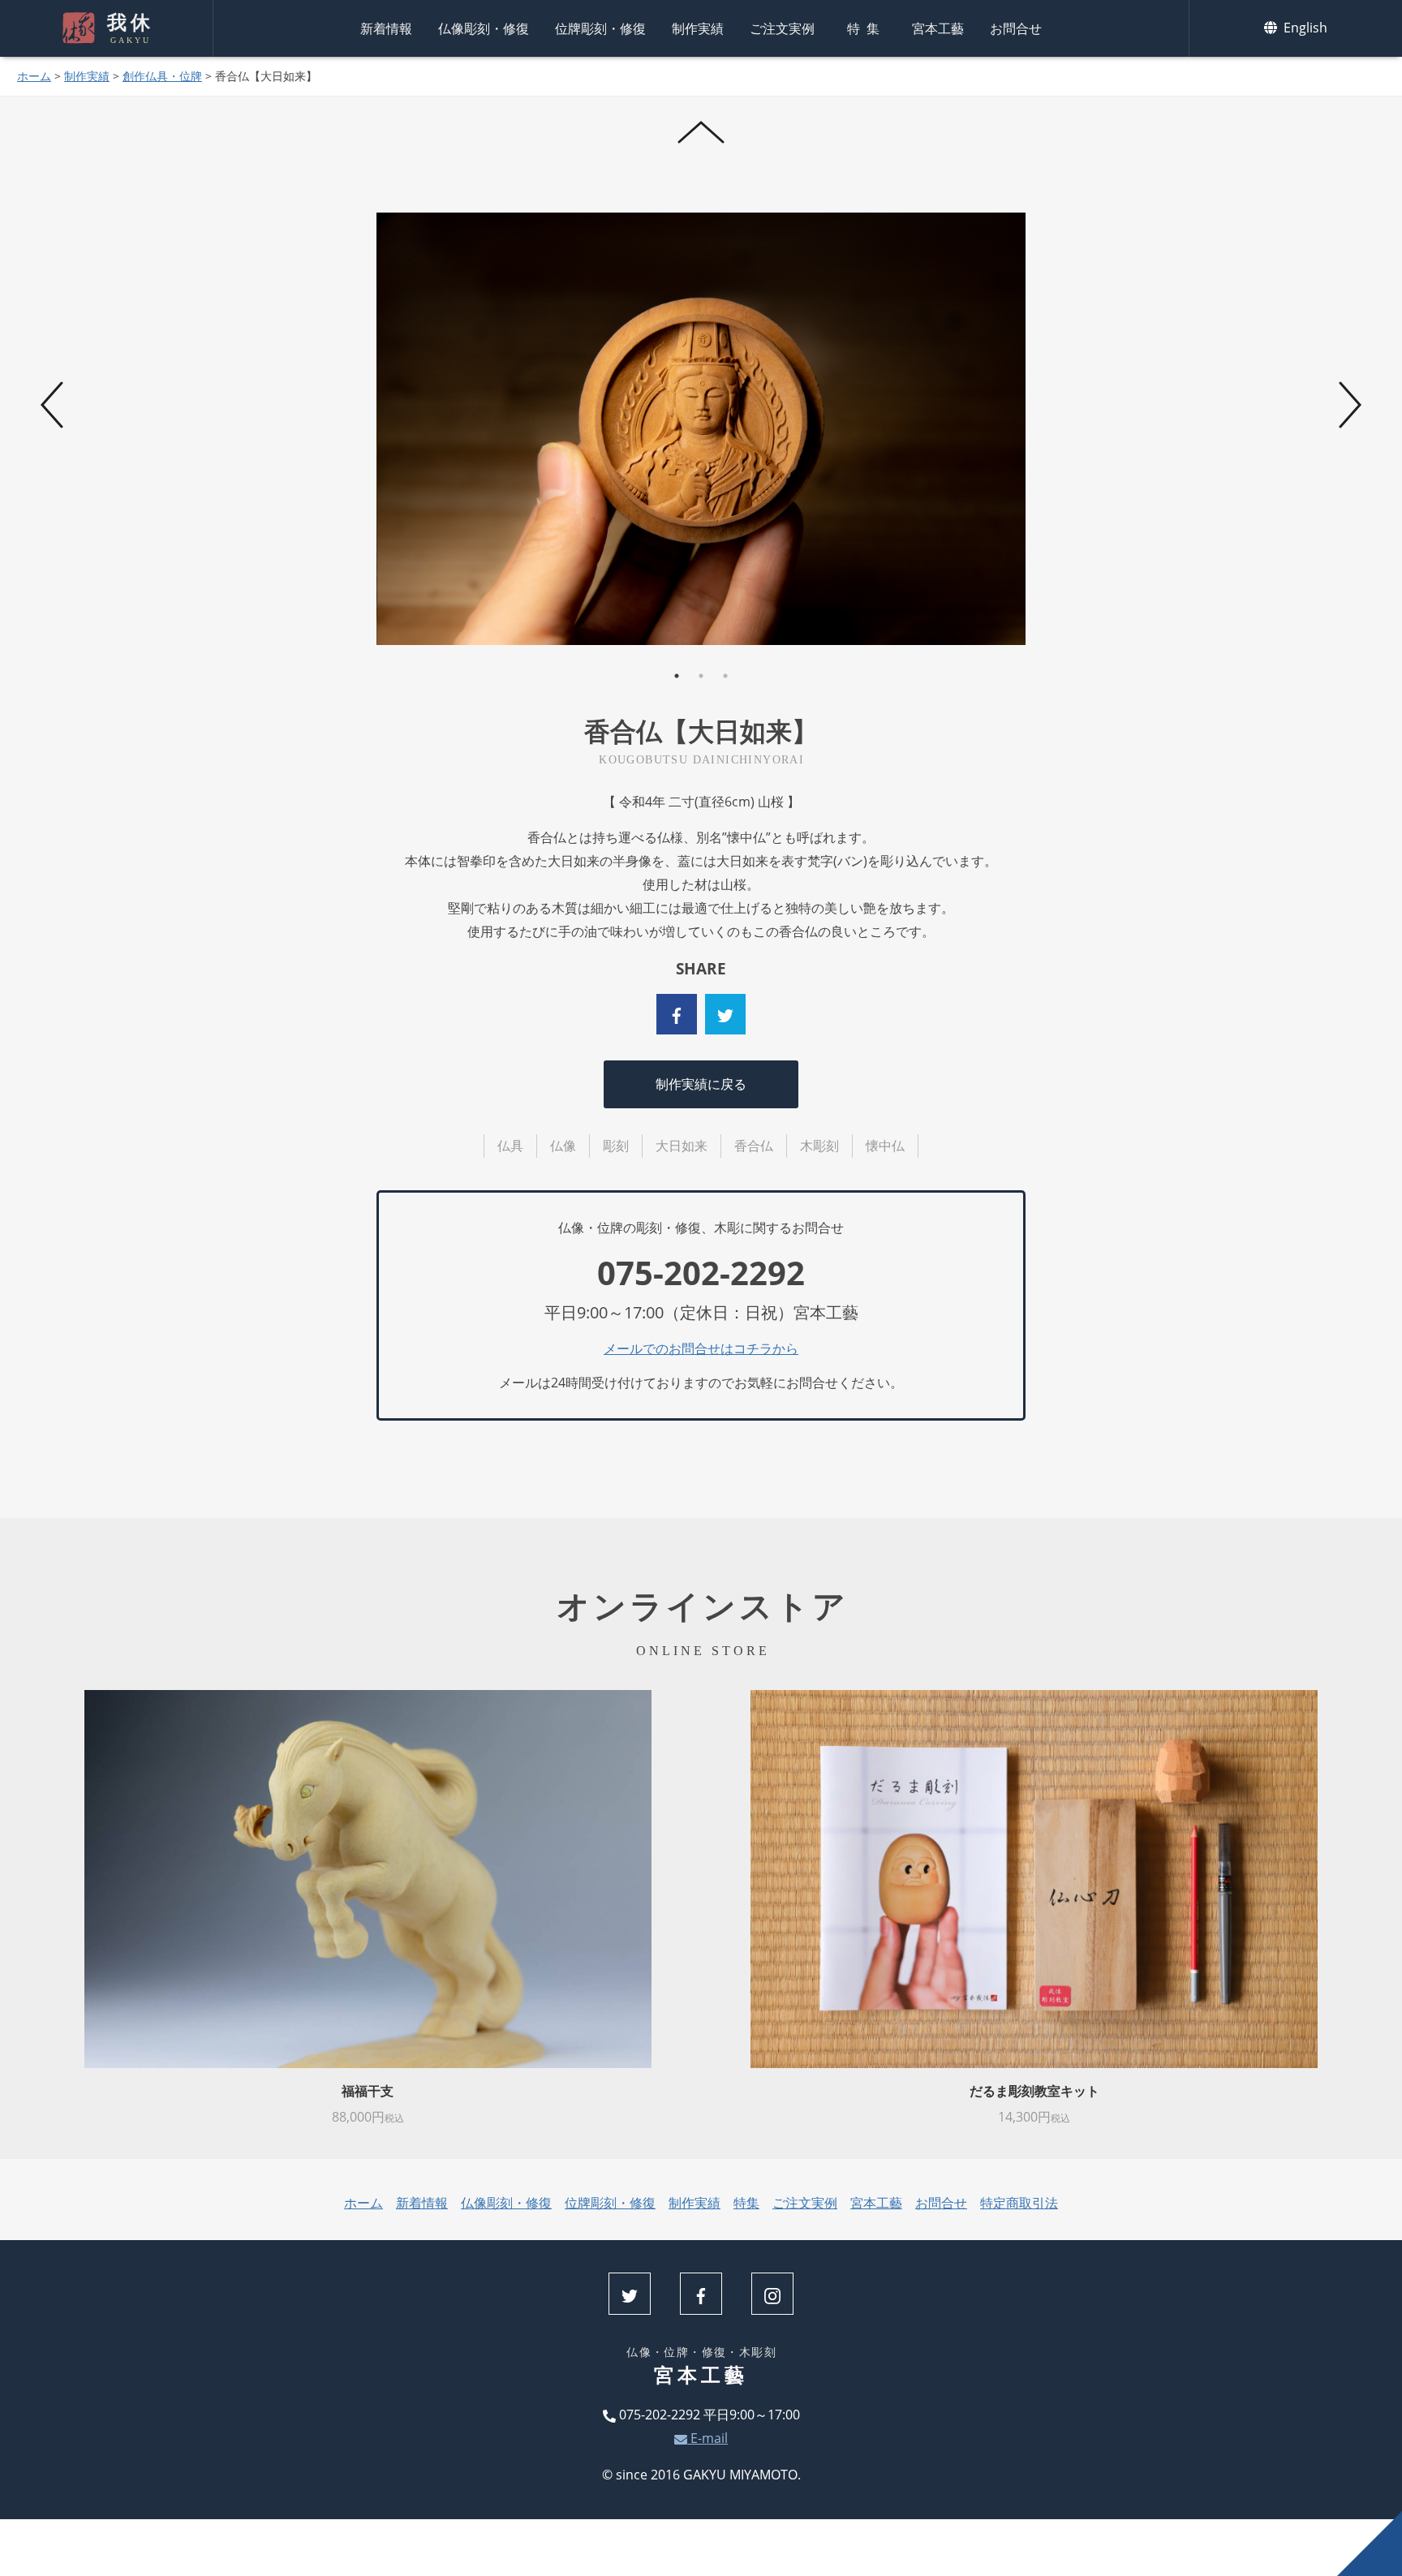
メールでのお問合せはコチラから (701, 1348)
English (1304, 28)
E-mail (707, 2438)
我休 (130, 28)
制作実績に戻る (701, 1084)
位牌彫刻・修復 (600, 28)
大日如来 (682, 1146)
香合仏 (754, 1146)
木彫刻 (819, 1146)
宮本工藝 (938, 28)
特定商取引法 (1019, 2203)
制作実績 (698, 28)
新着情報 (386, 28)
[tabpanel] (702, 429)
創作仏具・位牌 (162, 76)
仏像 (563, 1146)
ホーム (34, 76)
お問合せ (1016, 28)
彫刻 (616, 1146)
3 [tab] (725, 676)
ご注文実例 (782, 28)
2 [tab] (701, 676)
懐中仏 (885, 1146)
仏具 (510, 1146)
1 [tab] (677, 676)
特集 (867, 28)
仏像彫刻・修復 (484, 28)
